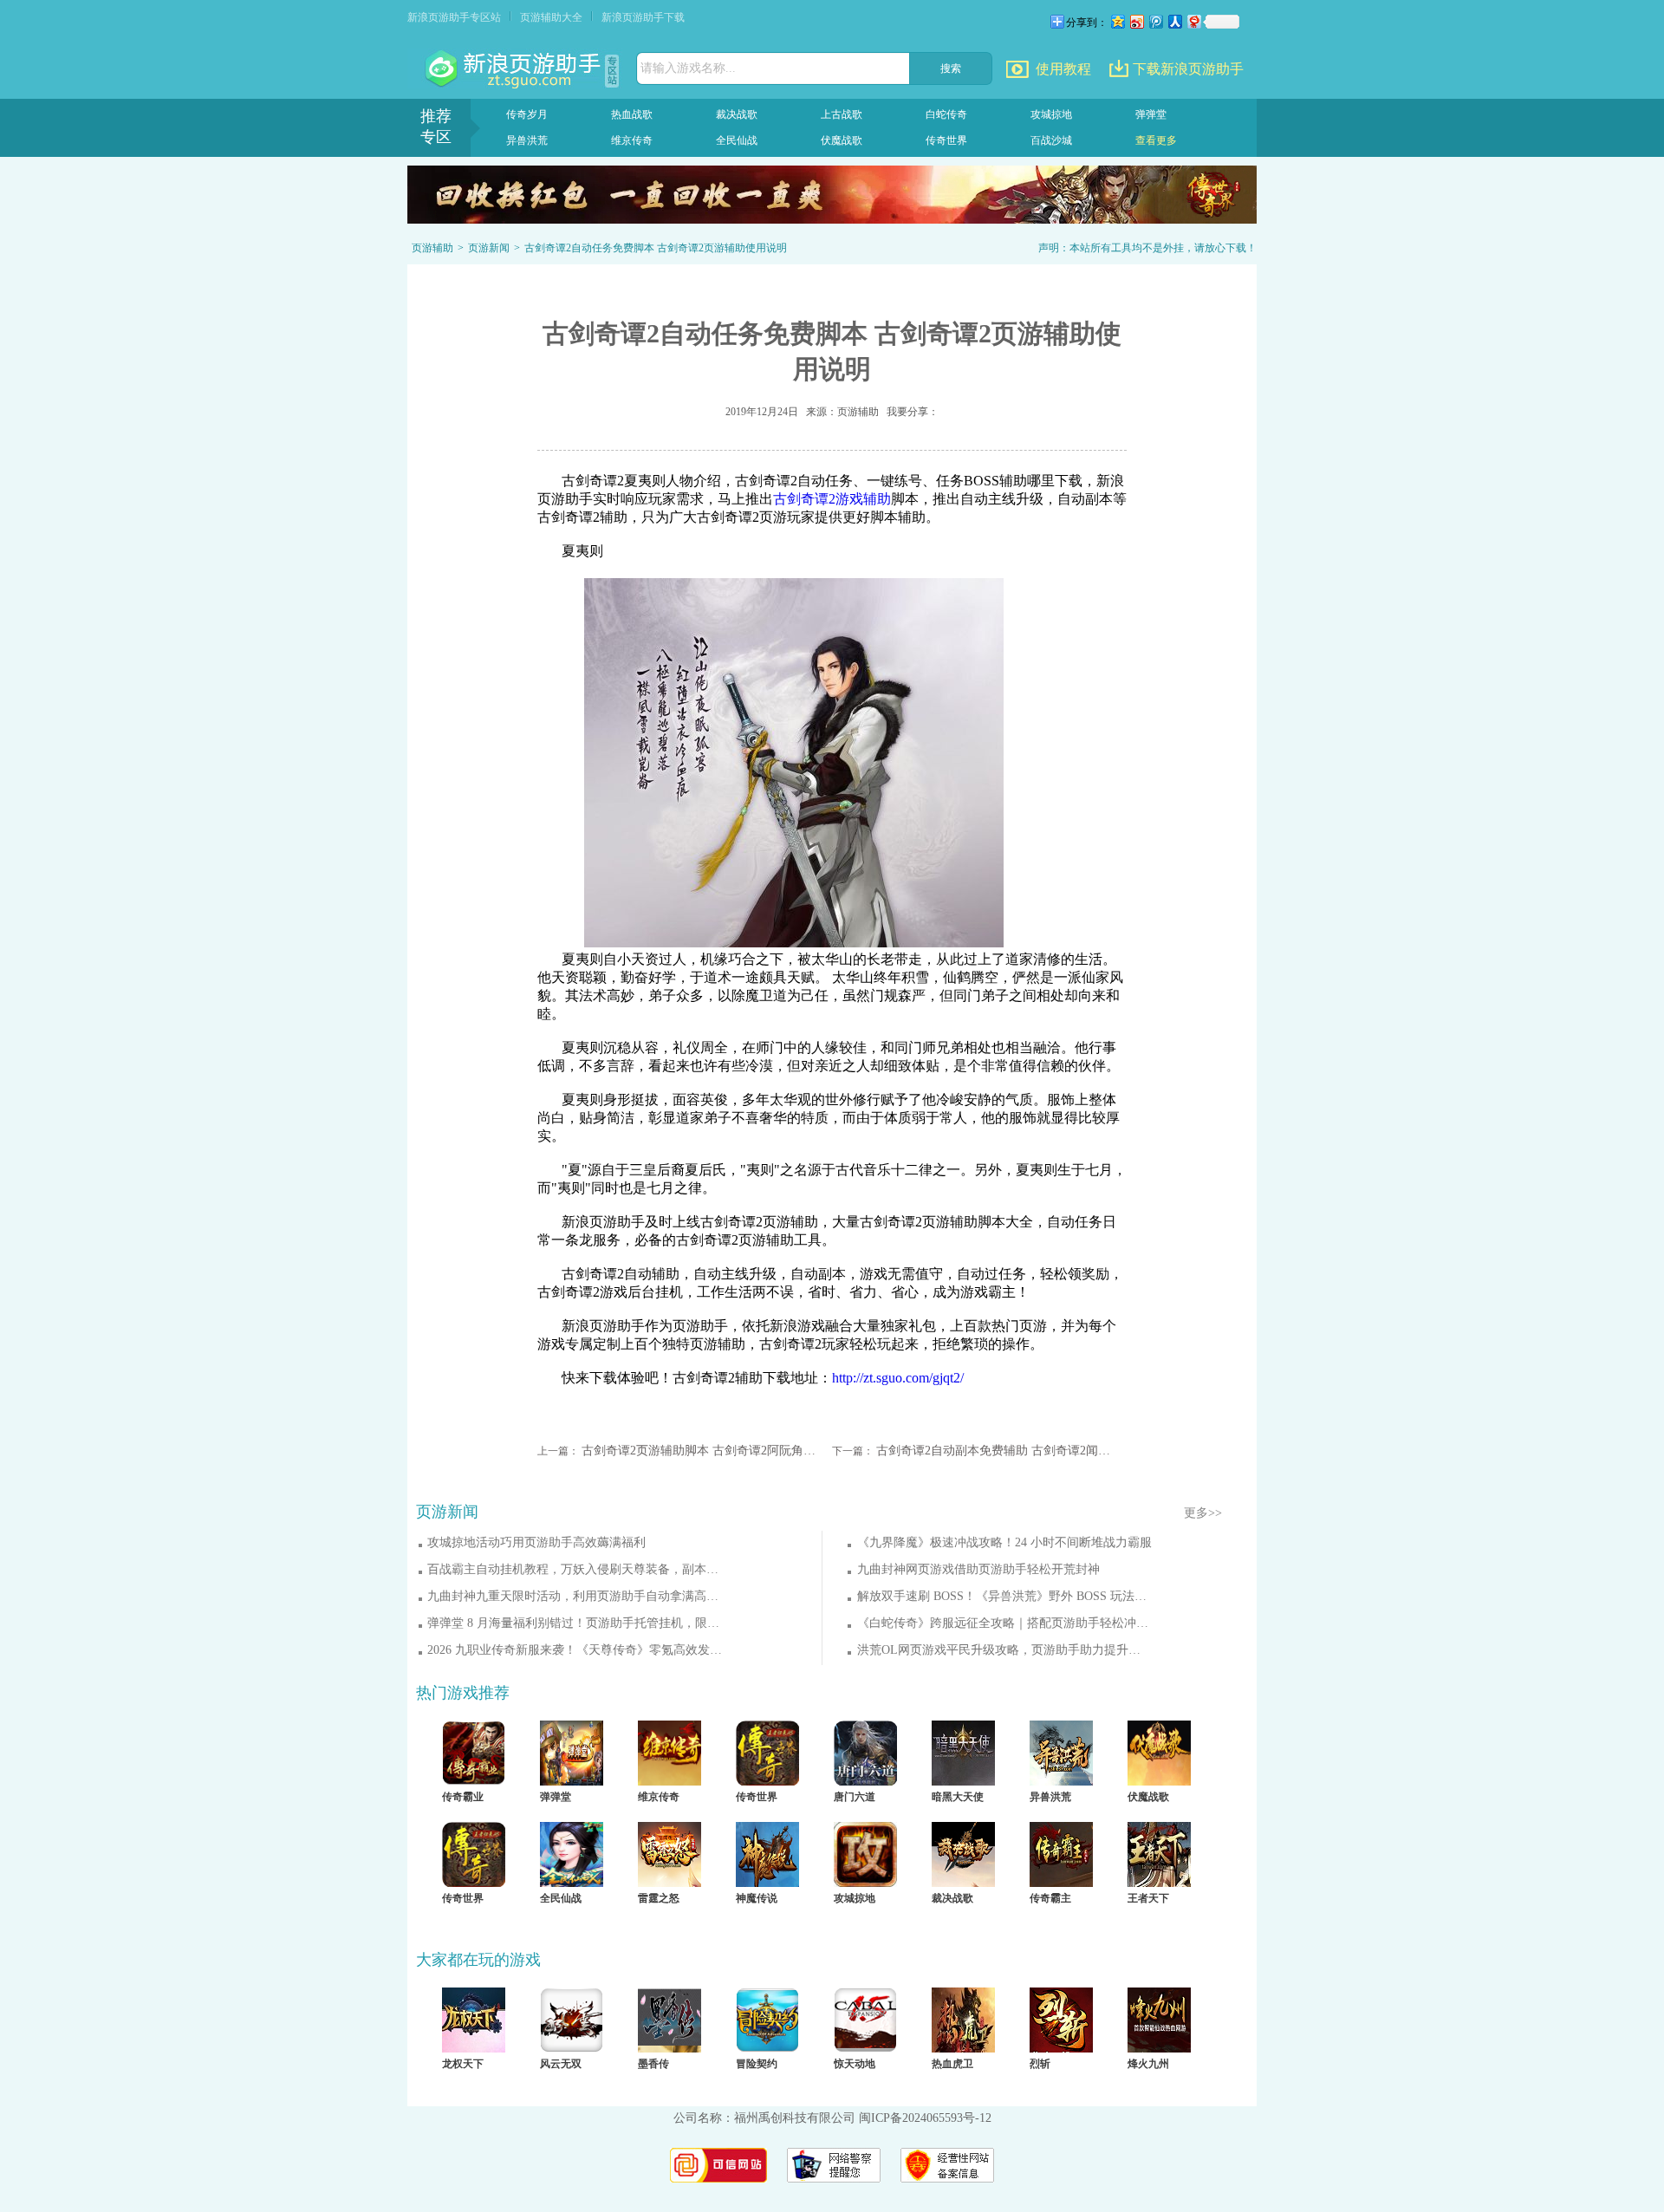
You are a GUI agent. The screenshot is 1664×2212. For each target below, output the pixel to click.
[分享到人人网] (1174, 21)
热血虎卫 (952, 2064)
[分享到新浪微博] (1136, 21)
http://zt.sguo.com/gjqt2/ (898, 1378)
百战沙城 (1051, 140)
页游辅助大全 (551, 17)
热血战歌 (632, 114)
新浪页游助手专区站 (454, 17)
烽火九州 (1148, 2064)
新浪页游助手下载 (643, 17)
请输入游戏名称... (688, 68)
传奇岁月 (527, 114)
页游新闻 (489, 248)
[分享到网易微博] (1193, 21)
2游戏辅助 (832, 499)
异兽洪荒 (527, 140)
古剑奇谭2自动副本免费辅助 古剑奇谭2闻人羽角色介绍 (994, 1451)
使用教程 (1063, 69)
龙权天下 (463, 2064)
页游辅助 (432, 248)
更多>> (1203, 1513)
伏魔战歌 (842, 140)
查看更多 (1156, 140)
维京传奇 (632, 140)
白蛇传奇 (946, 114)
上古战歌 (842, 114)
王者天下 (1148, 1898)
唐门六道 (855, 1797)
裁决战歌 (737, 114)
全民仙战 (737, 140)
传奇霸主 (1050, 1898)
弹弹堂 (1151, 114)
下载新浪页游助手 (1188, 69)
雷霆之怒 (659, 1898)
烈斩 (1040, 2064)
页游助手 (515, 69)
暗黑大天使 (958, 1797)
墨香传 (653, 2064)
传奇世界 (946, 140)
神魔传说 (757, 1898)
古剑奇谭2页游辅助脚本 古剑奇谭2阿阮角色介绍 (699, 1451)
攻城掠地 (1051, 114)
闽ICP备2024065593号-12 (925, 2118)
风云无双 (561, 2064)
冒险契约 (757, 2064)
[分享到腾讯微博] (1155, 21)
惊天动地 (855, 2064)
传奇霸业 (463, 1797)
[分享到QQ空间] (1117, 21)
